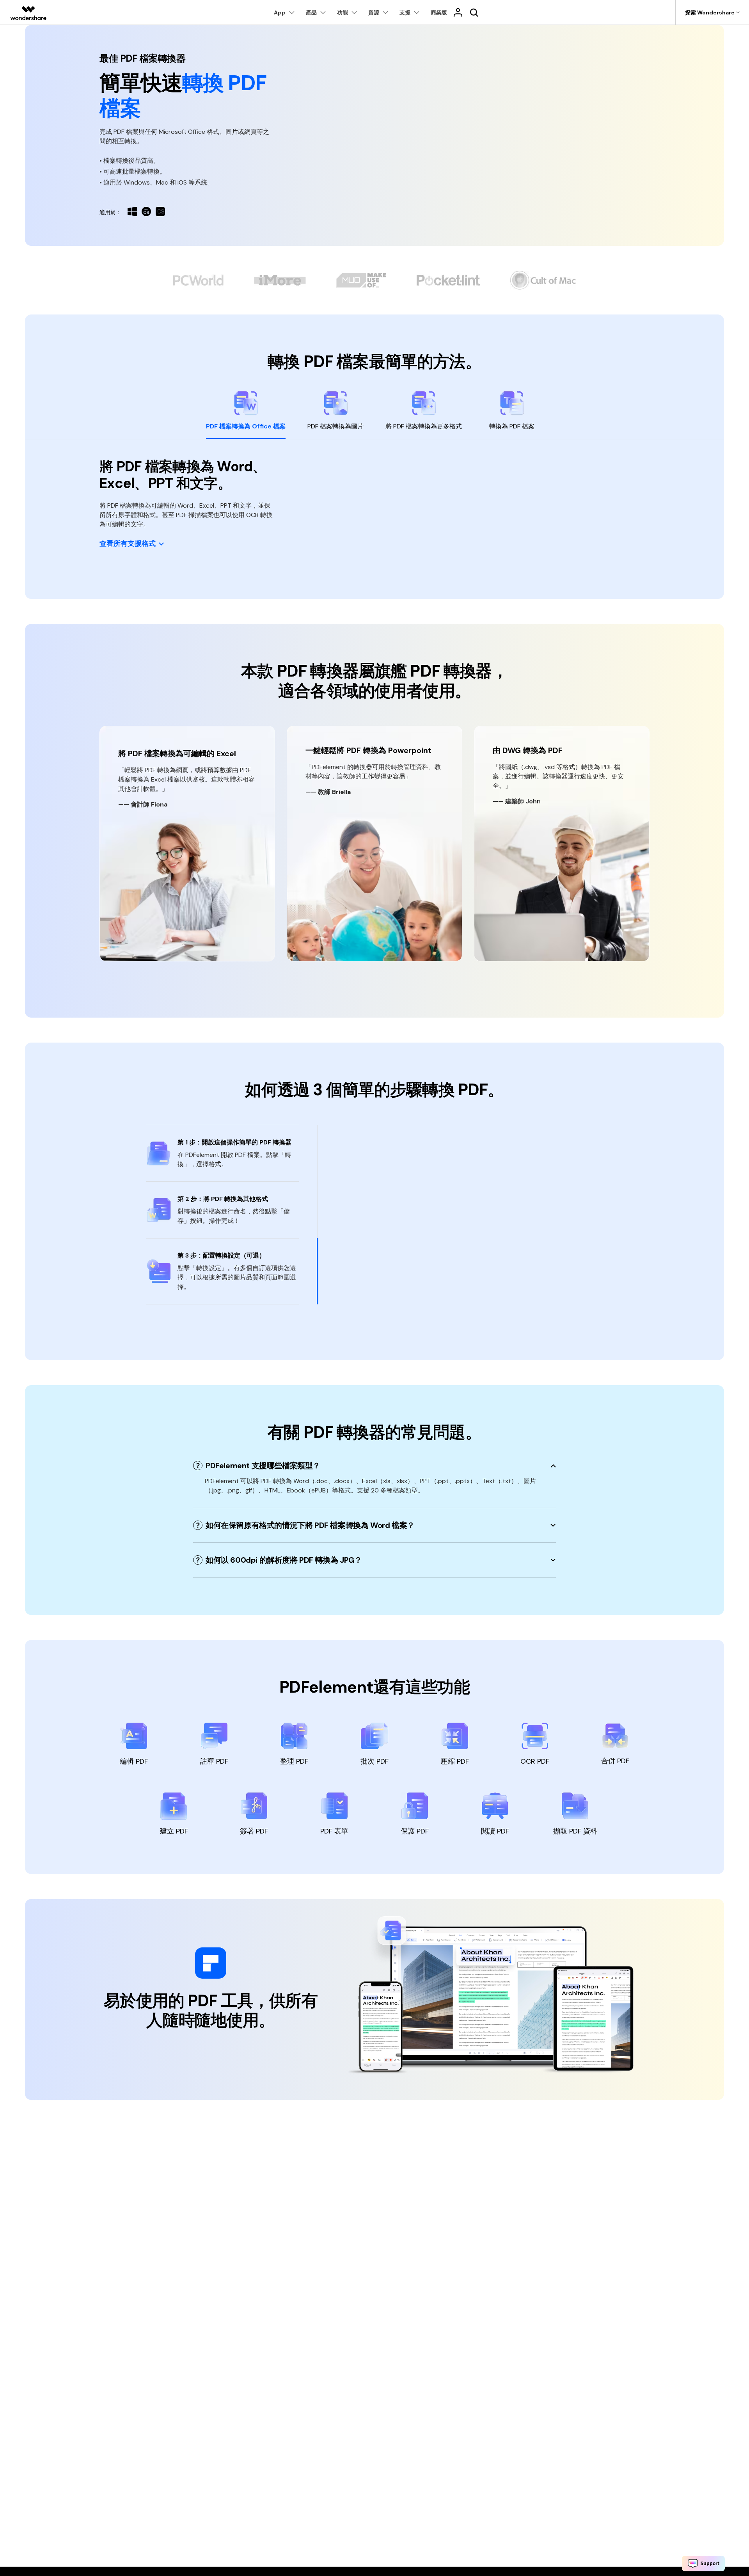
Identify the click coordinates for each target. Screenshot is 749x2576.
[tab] (246, 415)
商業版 (439, 12)
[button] (132, 544)
